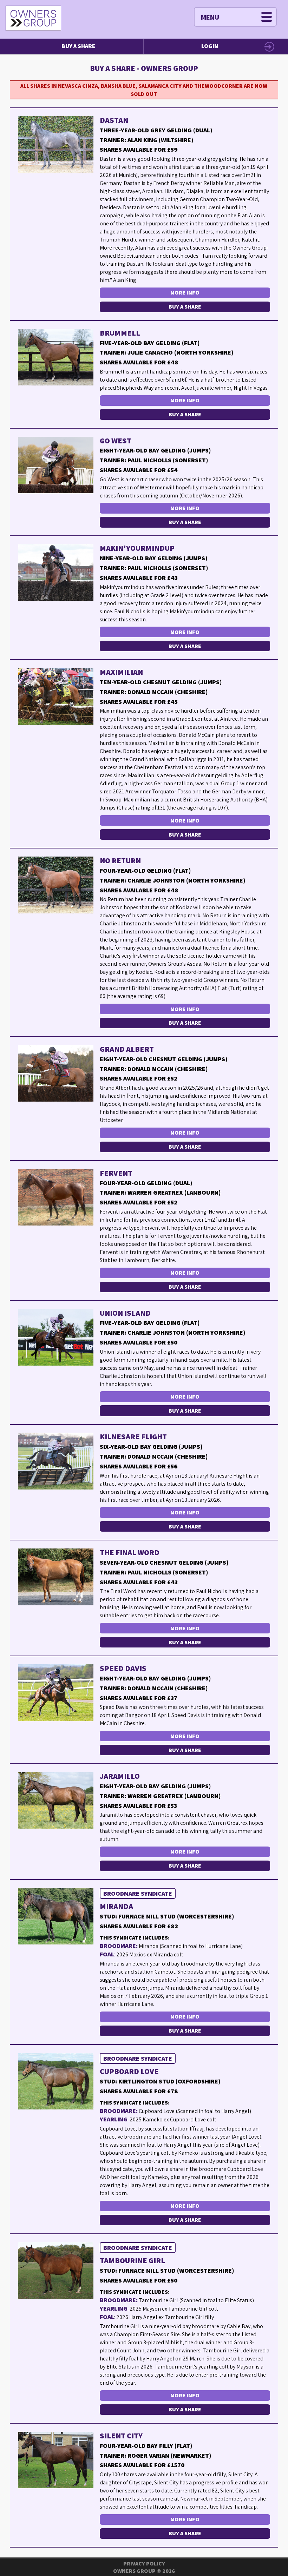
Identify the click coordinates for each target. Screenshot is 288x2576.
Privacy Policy (144, 2564)
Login (210, 46)
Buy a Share (78, 46)
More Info (185, 293)
